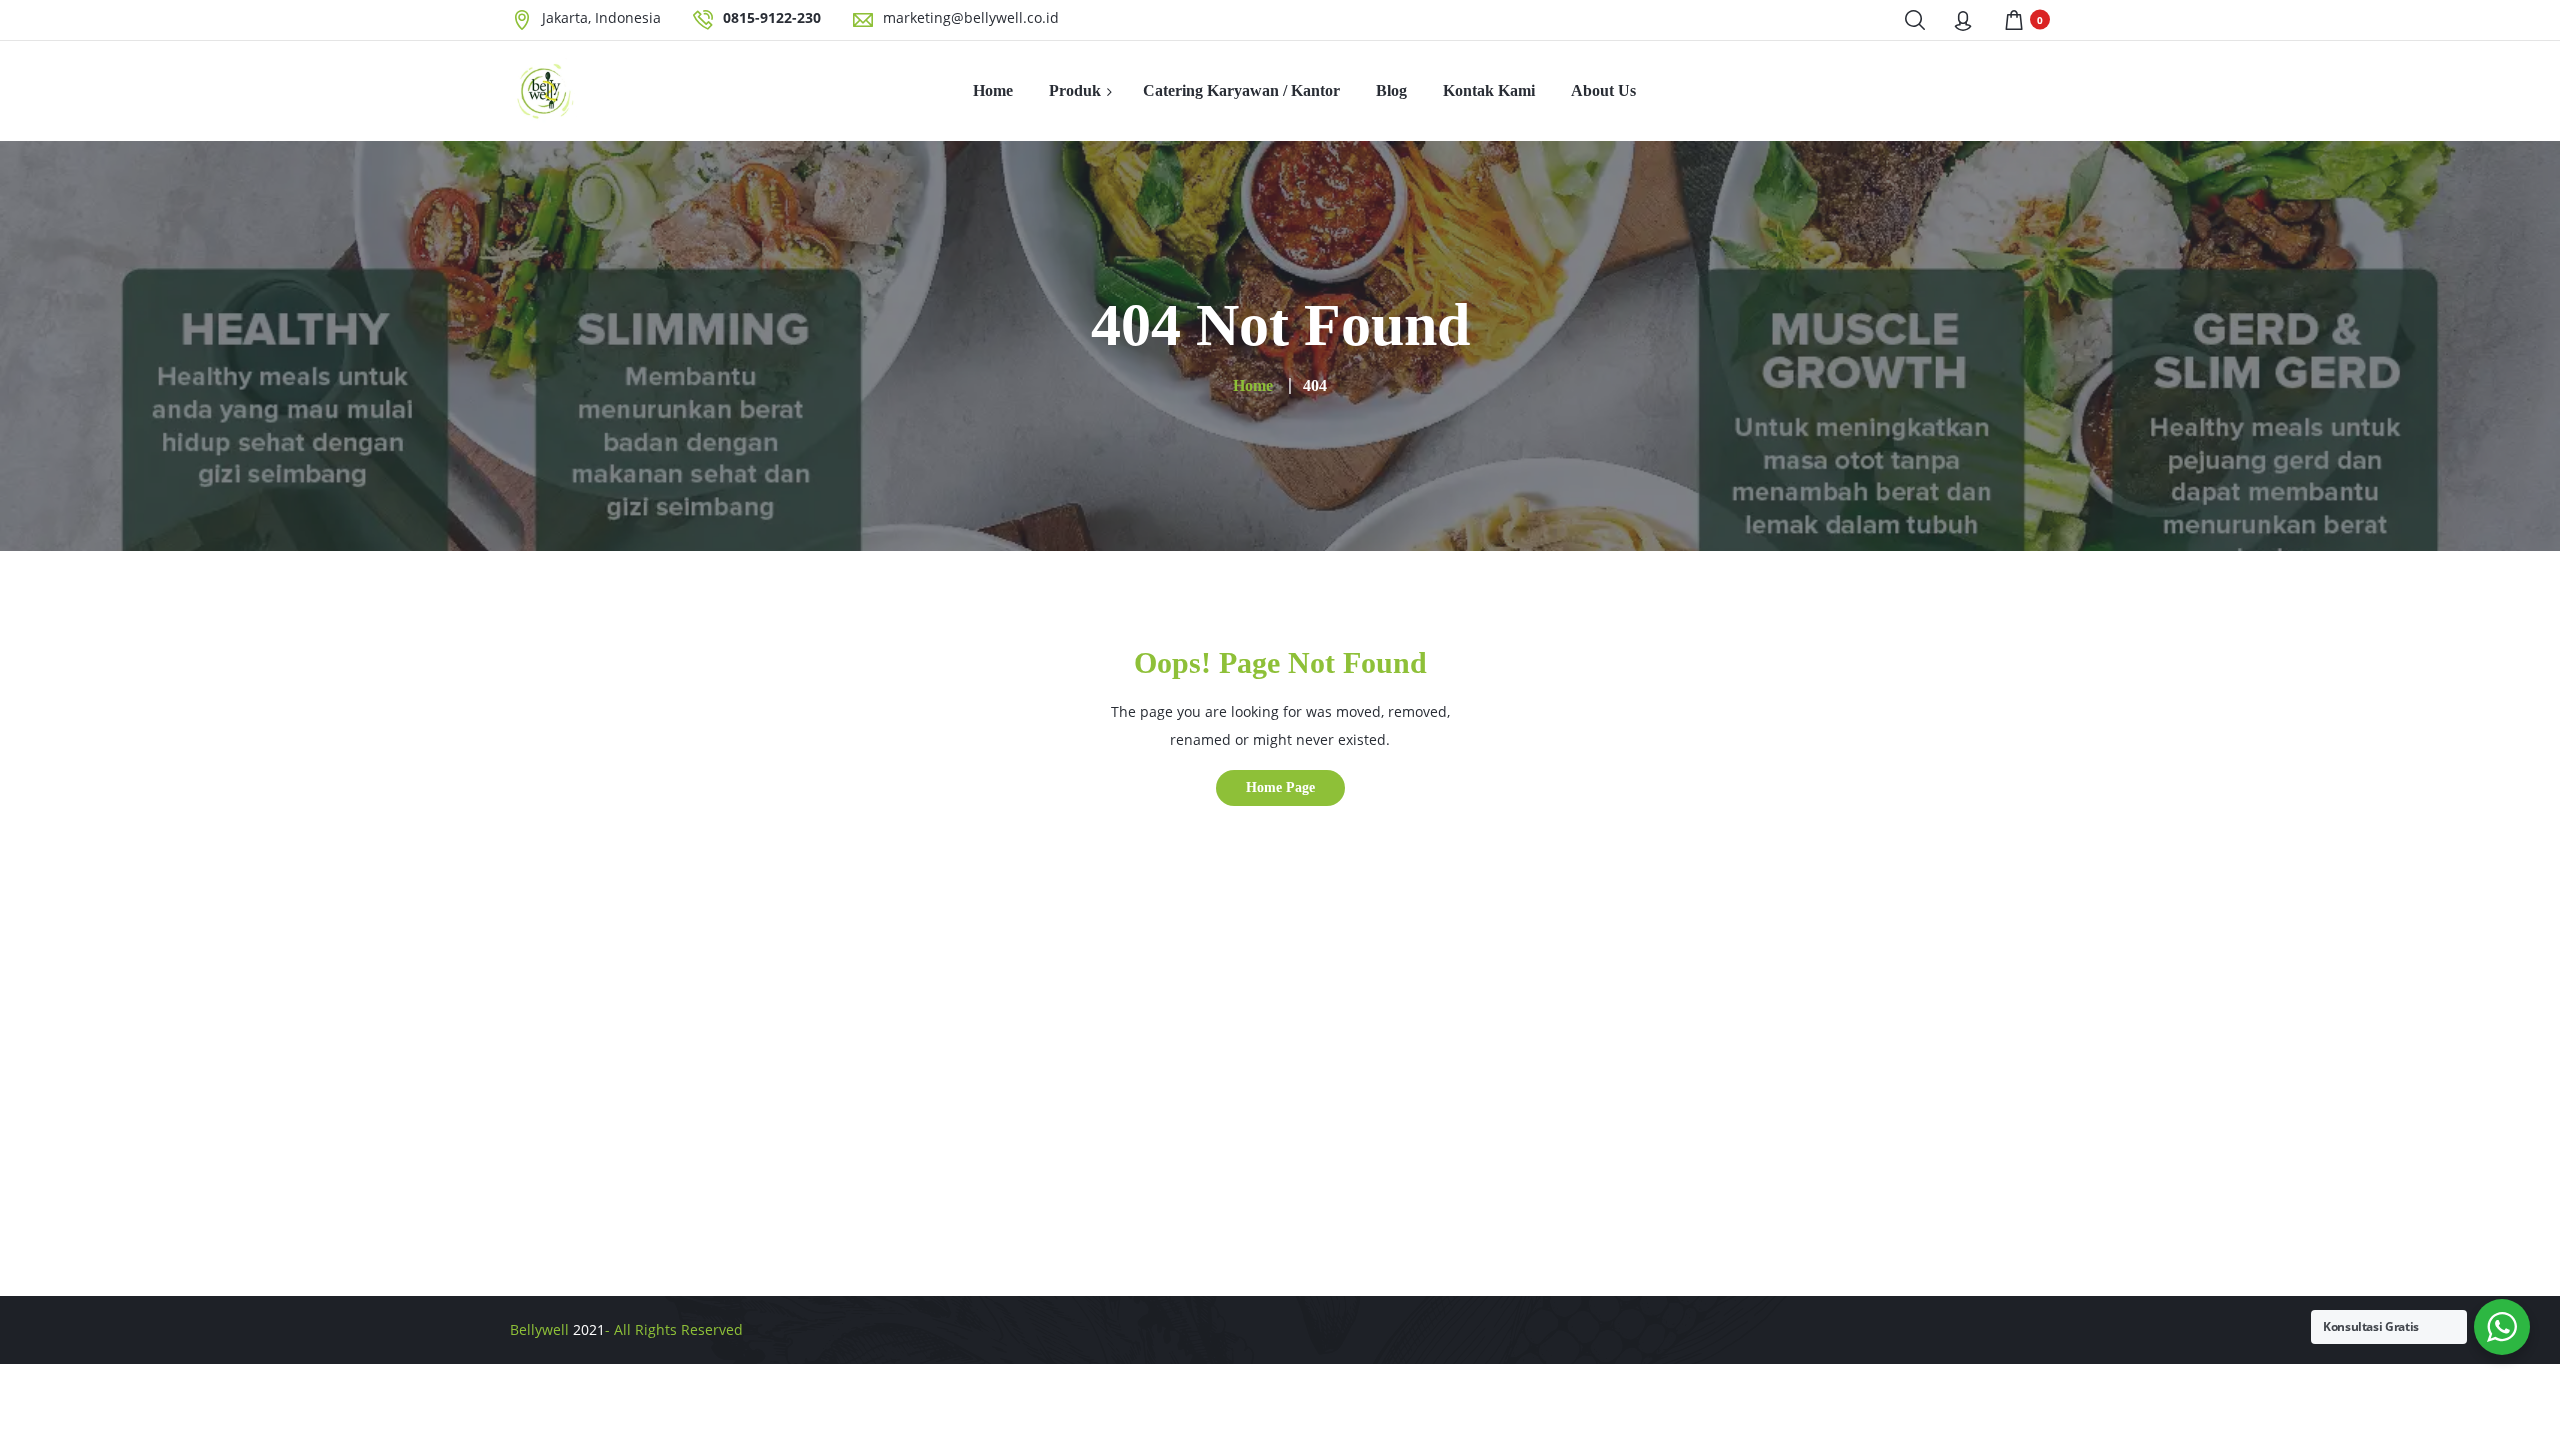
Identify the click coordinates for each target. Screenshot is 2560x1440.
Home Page (1280, 787)
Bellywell (539, 1329)
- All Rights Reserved (674, 1329)
